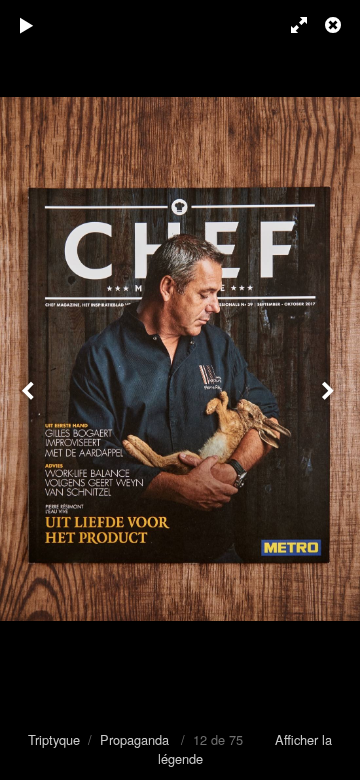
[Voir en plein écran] (290, 25)
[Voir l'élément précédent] (30, 390)
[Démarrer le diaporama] (27, 25)
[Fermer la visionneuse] (335, 25)
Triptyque (54, 739)
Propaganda (134, 739)
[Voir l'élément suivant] (330, 390)
